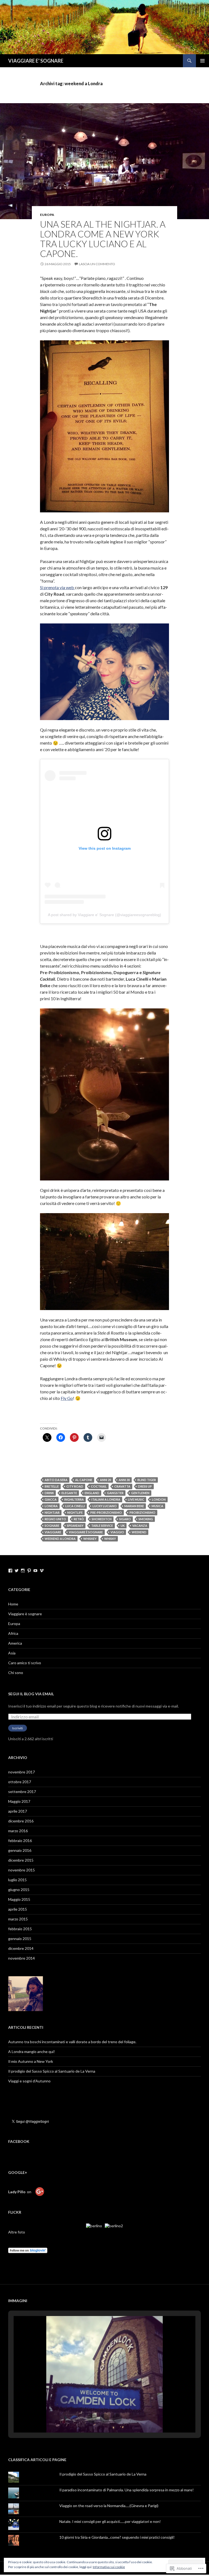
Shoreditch (102, 1519)
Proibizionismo (142, 1512)
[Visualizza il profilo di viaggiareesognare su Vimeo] (42, 1571)
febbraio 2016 (20, 1841)
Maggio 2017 (19, 1801)
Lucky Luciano (105, 1506)
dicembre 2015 (21, 1860)
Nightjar (52, 1512)
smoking (146, 1519)
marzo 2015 (18, 1919)
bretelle (52, 1486)
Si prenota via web (57, 587)
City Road (75, 1486)
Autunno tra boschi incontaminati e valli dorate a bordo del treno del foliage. (73, 2042)
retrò (79, 1519)
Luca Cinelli (75, 1506)
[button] (92, 2418)
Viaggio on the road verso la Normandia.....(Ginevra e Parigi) (109, 2506)
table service (102, 1526)
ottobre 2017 (20, 1782)
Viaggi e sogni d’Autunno (30, 2081)
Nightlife (75, 1512)
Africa (13, 1633)
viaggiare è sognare (86, 1532)
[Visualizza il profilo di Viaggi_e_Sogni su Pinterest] (29, 1571)
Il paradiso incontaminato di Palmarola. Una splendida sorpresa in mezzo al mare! (127, 2490)
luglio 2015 (17, 1880)
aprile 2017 (18, 1811)
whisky (110, 1539)
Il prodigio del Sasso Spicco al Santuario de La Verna (52, 2071)
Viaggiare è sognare (25, 1614)
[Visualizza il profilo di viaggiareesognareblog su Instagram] (23, 1571)
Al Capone (84, 1480)
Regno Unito (55, 1519)
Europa (14, 1624)
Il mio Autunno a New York (31, 2061)
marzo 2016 (18, 1831)
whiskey (90, 1539)
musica (157, 1506)
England (92, 1493)
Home (13, 1604)
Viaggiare (53, 1532)
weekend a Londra (60, 1539)
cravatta (122, 1486)
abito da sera (56, 1480)
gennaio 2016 (20, 1850)
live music (136, 1499)
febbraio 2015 (20, 1929)
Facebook (19, 2141)
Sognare (52, 1526)
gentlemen (140, 1493)
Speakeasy (75, 1526)
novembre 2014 (21, 1958)
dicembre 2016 (21, 1821)
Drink (49, 1493)
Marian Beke (134, 1506)
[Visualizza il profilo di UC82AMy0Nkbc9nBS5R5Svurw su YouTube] (35, 1571)
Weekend (139, 1532)
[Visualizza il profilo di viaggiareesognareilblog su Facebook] (10, 1571)
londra (51, 1506)
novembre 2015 (21, 1870)
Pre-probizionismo (106, 1512)
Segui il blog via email (31, 1694)
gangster (115, 1493)
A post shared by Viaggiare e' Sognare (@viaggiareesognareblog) (104, 915)
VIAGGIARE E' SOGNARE (36, 61)
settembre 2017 (22, 1792)
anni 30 (124, 1480)
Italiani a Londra (106, 1499)
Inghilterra (74, 1499)
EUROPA (47, 215)
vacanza (140, 1526)
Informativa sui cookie (109, 2567)
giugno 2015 (19, 1890)
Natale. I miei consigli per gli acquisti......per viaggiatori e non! (110, 2521)
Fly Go (67, 1398)
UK (123, 1526)
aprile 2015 (18, 1909)
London (159, 1499)
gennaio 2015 (20, 1939)
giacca (51, 1499)
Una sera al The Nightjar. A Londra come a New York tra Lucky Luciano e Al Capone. (103, 239)
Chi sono (16, 1673)
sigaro (125, 1519)
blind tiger (147, 1480)
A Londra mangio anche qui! (32, 2052)
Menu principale (202, 61)
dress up (145, 1486)
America (15, 1643)
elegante (69, 1493)
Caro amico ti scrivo (25, 1663)
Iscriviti (18, 1728)
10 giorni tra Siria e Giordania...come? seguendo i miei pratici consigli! (117, 2537)
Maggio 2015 (19, 1899)
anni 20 (105, 1480)
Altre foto (17, 2232)
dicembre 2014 (21, 1948)
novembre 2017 (21, 1772)
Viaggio (117, 1532)
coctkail (99, 1486)
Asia (12, 1653)
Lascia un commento (97, 264)
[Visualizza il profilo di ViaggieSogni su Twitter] (17, 1571)
